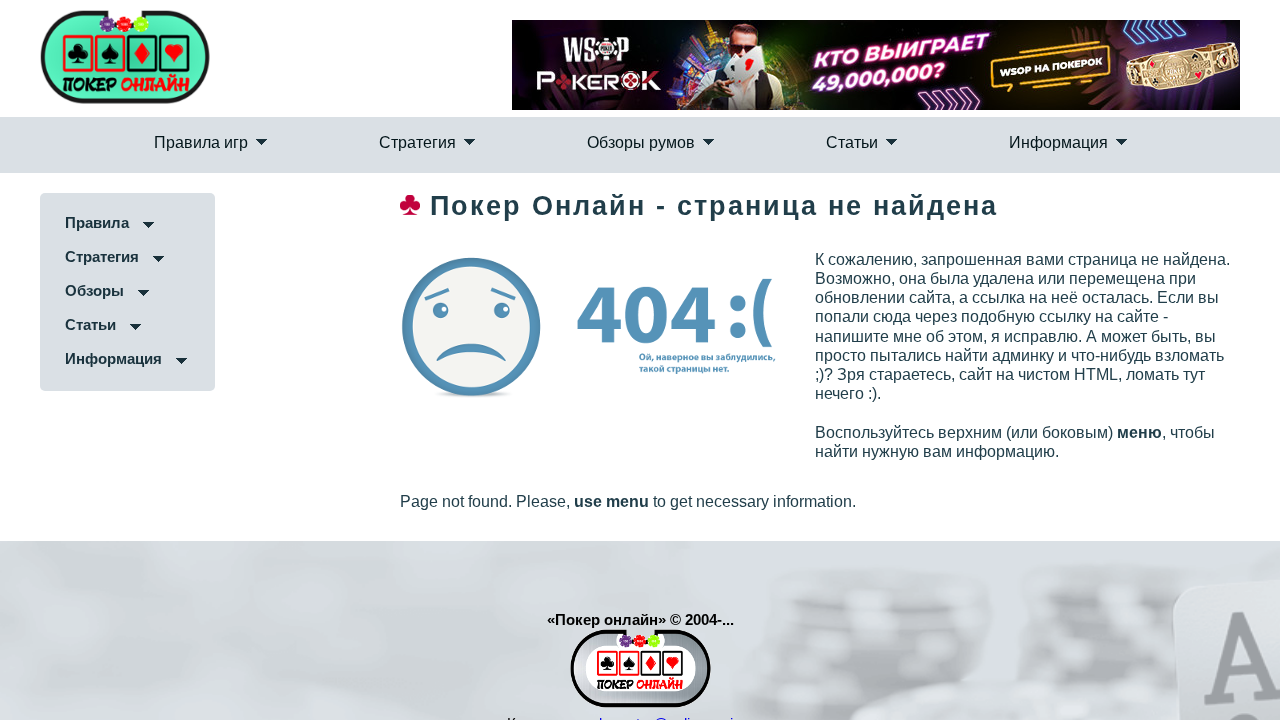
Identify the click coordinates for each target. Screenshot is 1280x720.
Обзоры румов (641, 165)
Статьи (778, 165)
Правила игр (348, 165)
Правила (83, 262)
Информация (910, 165)
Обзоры (80, 330)
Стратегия (490, 165)
